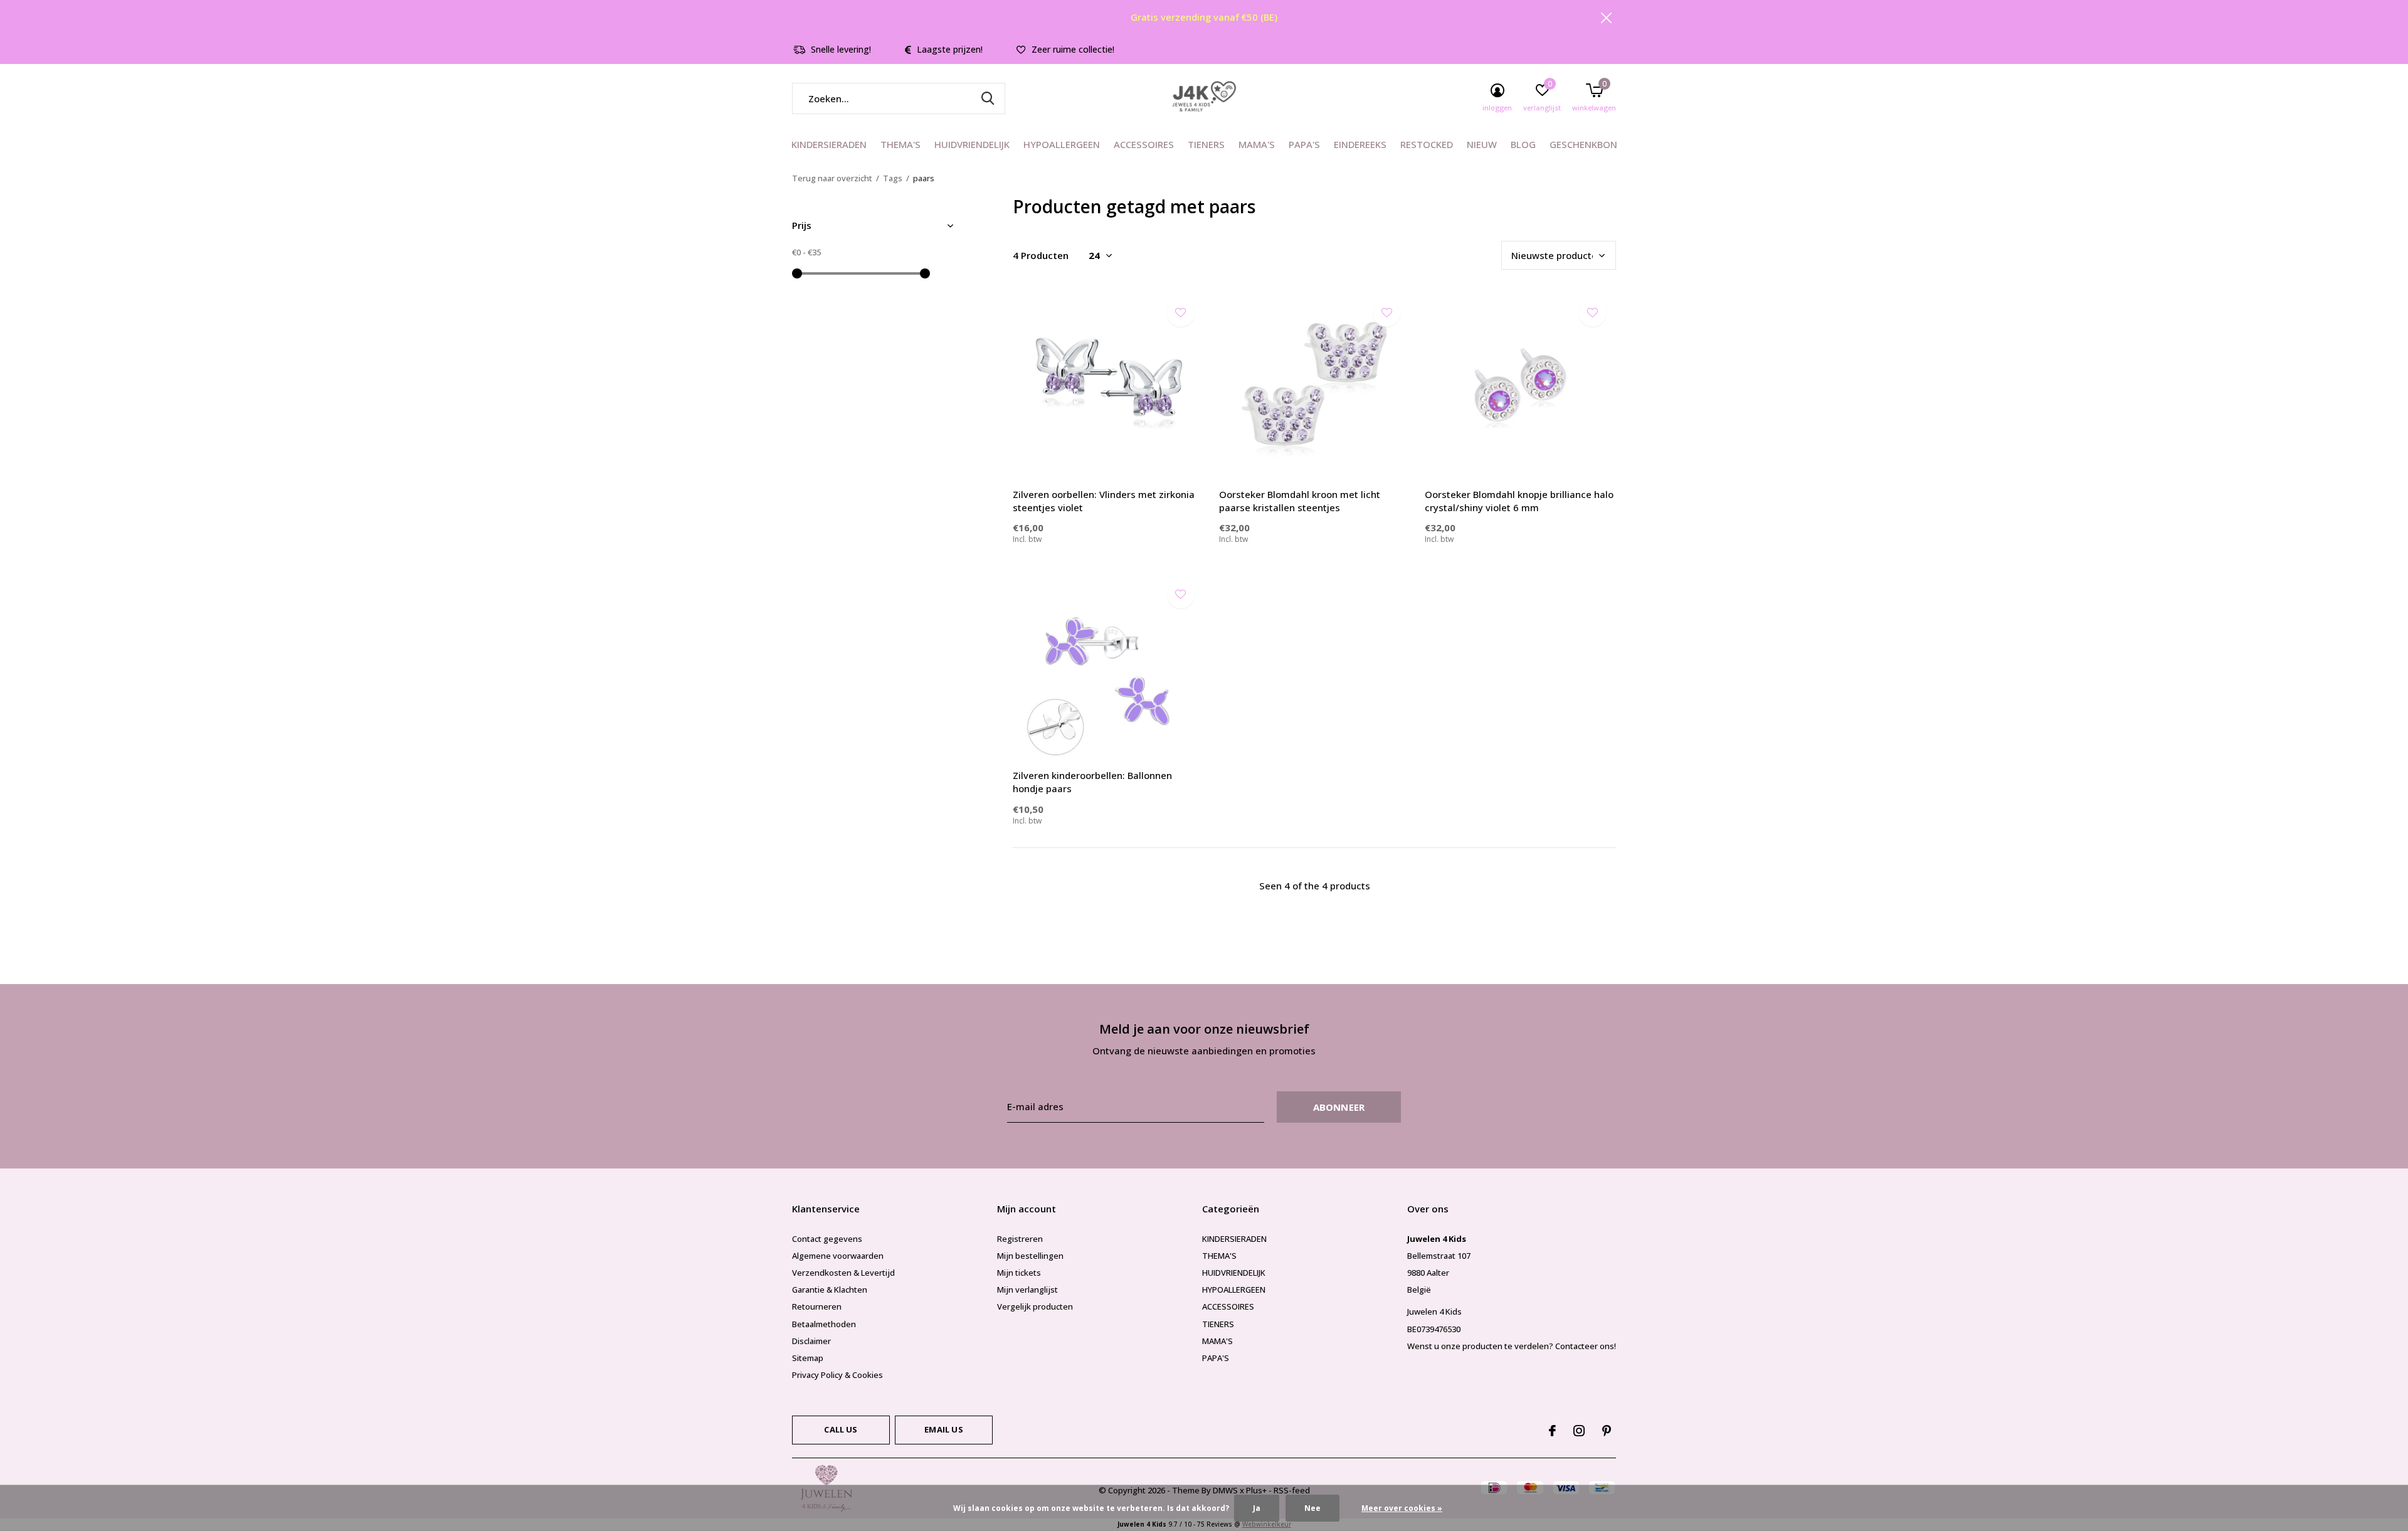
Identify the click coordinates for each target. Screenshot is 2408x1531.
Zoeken (988, 98)
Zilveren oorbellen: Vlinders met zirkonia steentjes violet (1104, 501)
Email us (943, 1429)
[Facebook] (1552, 1431)
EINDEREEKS (1360, 144)
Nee (1312, 1508)
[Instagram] (1579, 1431)
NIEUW (1482, 144)
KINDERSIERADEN (829, 144)
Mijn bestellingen (1030, 1256)
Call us (841, 1429)
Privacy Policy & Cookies (837, 1375)
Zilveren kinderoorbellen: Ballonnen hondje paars (1092, 782)
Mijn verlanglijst (1027, 1290)
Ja (1257, 1508)
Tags (893, 178)
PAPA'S (1304, 144)
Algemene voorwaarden (838, 1256)
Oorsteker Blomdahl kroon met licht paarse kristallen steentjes (1300, 501)
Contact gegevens (827, 1239)
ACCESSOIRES (1144, 144)
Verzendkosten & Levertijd (843, 1273)
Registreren (1020, 1239)
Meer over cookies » (1402, 1508)
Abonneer (1339, 1107)
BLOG (1523, 144)
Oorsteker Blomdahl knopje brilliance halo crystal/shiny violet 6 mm (1519, 501)
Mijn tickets (1019, 1273)
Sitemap (808, 1358)
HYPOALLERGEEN (1062, 144)
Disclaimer (811, 1341)
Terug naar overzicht (832, 178)
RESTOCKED (1427, 144)
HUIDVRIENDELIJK (972, 144)
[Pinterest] (1607, 1431)
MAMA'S (1257, 144)
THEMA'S (900, 144)
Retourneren (817, 1306)
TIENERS (1206, 144)
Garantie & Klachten (830, 1290)
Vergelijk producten (1035, 1306)
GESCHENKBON (1583, 144)
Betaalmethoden (824, 1324)
